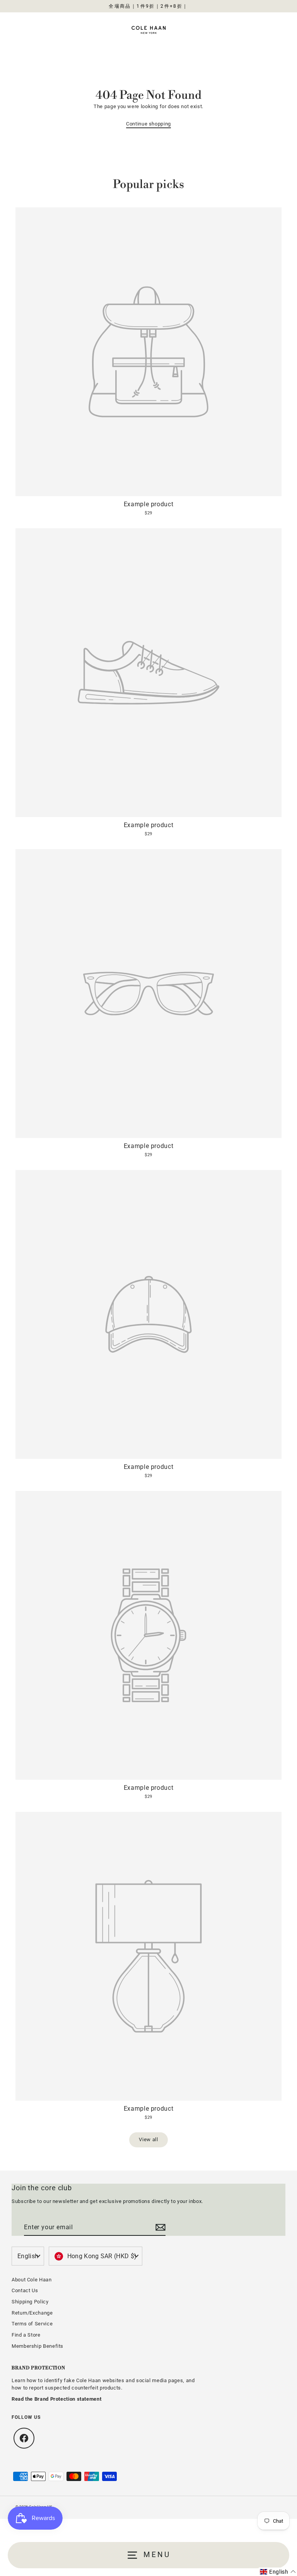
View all (148, 2139)
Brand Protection (38, 2368)
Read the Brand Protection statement (56, 2399)
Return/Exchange (32, 2313)
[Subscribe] (159, 2228)
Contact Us (25, 2290)
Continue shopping (148, 124)
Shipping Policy (30, 2302)
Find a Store (26, 2335)
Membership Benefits (38, 2346)
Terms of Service (32, 2324)
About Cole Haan (32, 2280)
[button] (278, 2572)
